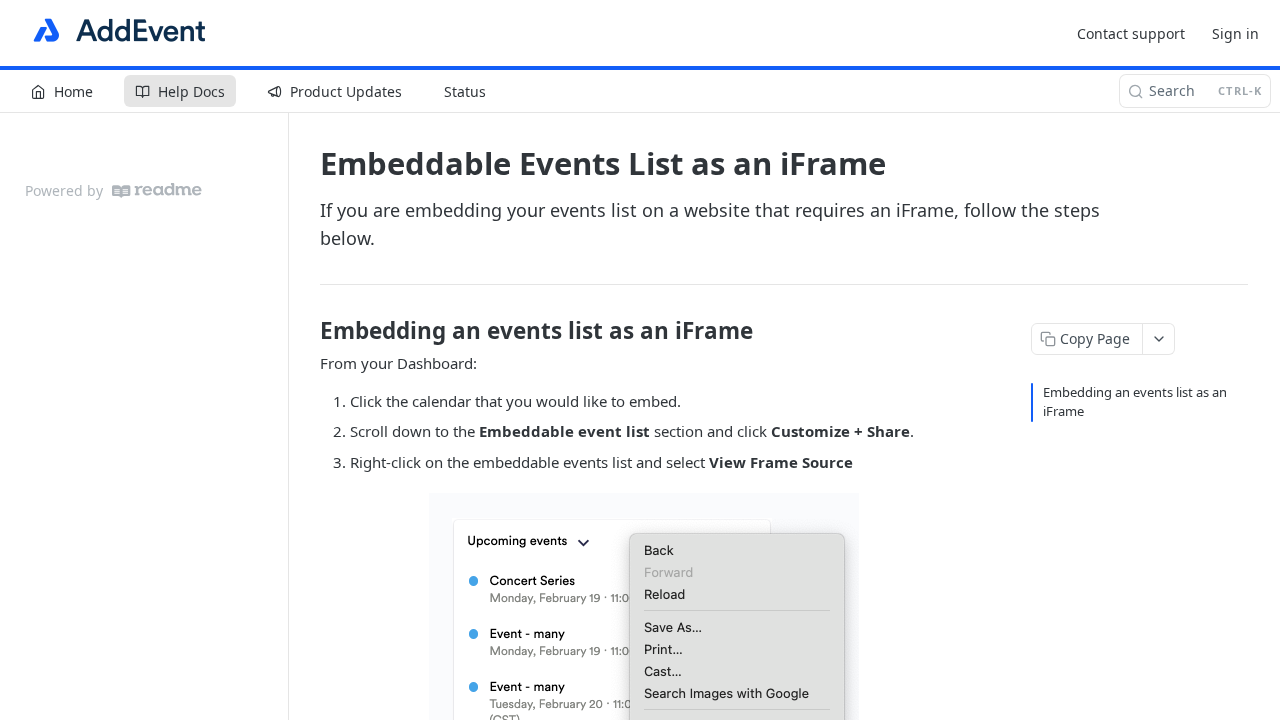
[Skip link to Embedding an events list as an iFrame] (306, 331)
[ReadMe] (157, 190)
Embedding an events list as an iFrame (1135, 402)
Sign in (1235, 33)
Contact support (1131, 33)
